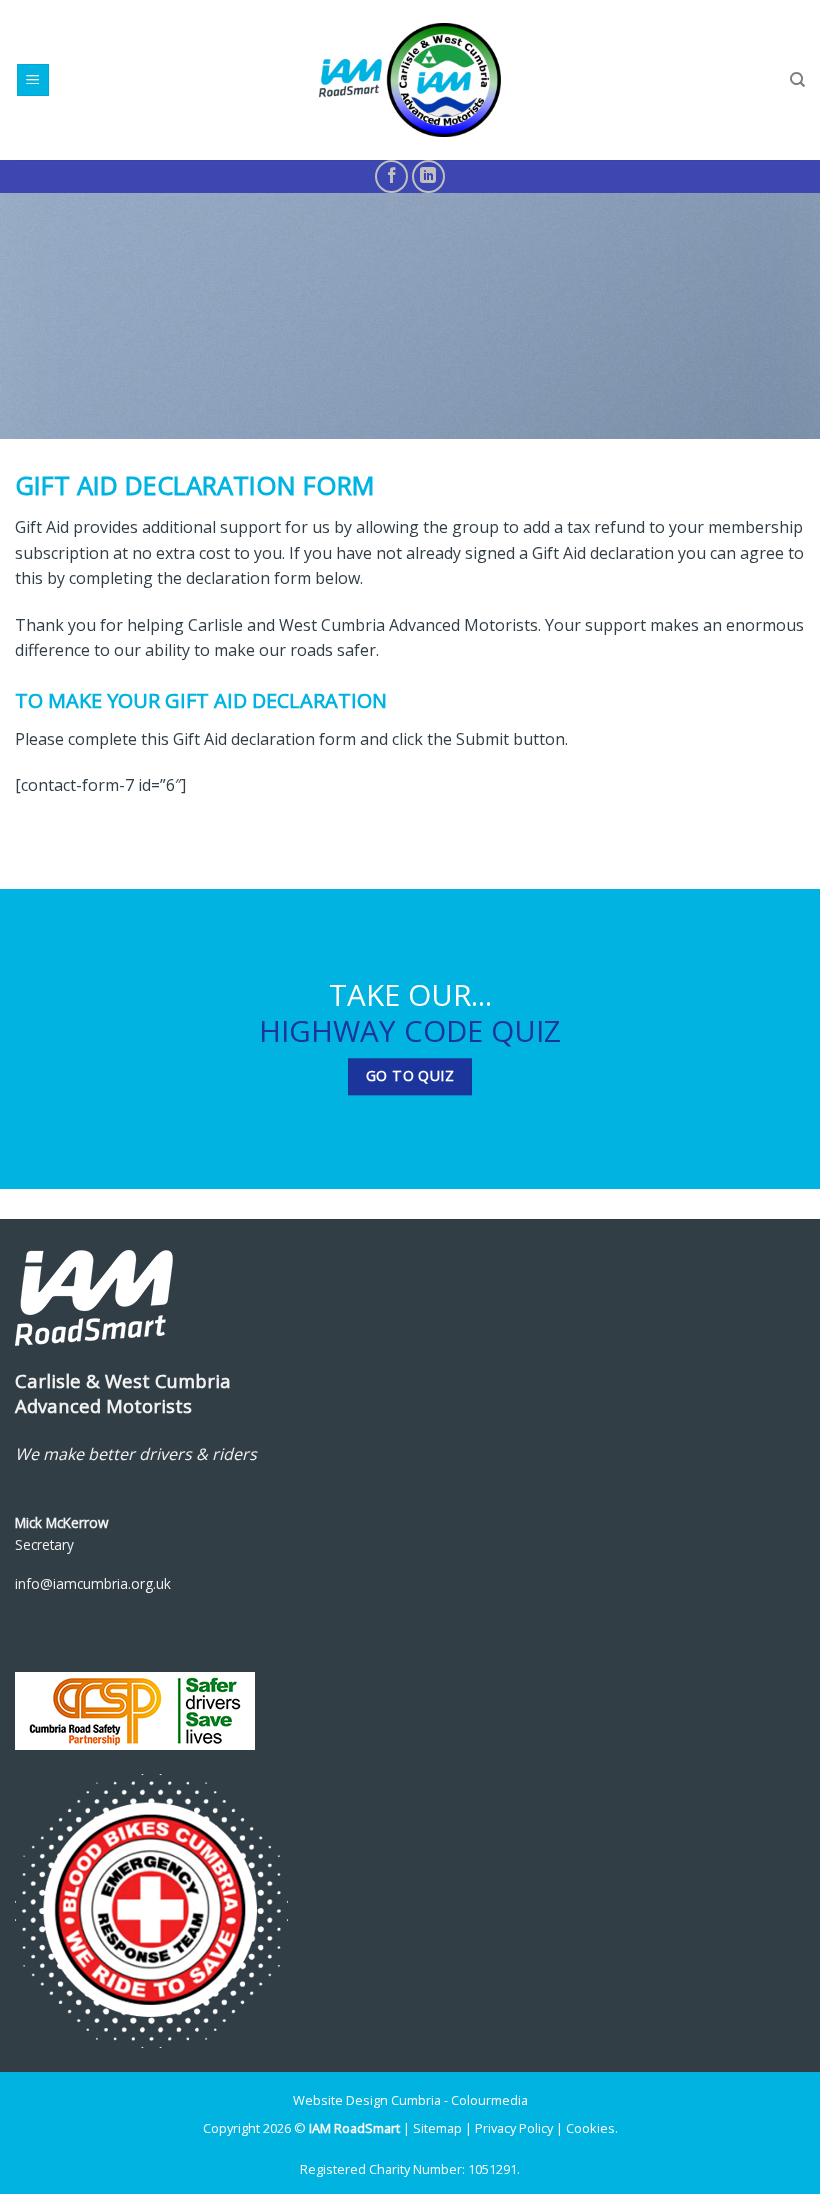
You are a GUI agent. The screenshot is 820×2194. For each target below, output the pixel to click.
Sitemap (437, 2128)
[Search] (797, 80)
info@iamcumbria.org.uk (93, 1583)
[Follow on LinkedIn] (428, 176)
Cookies (590, 2128)
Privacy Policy (514, 2128)
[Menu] (33, 80)
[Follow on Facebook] (391, 176)
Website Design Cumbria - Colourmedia (410, 2100)
